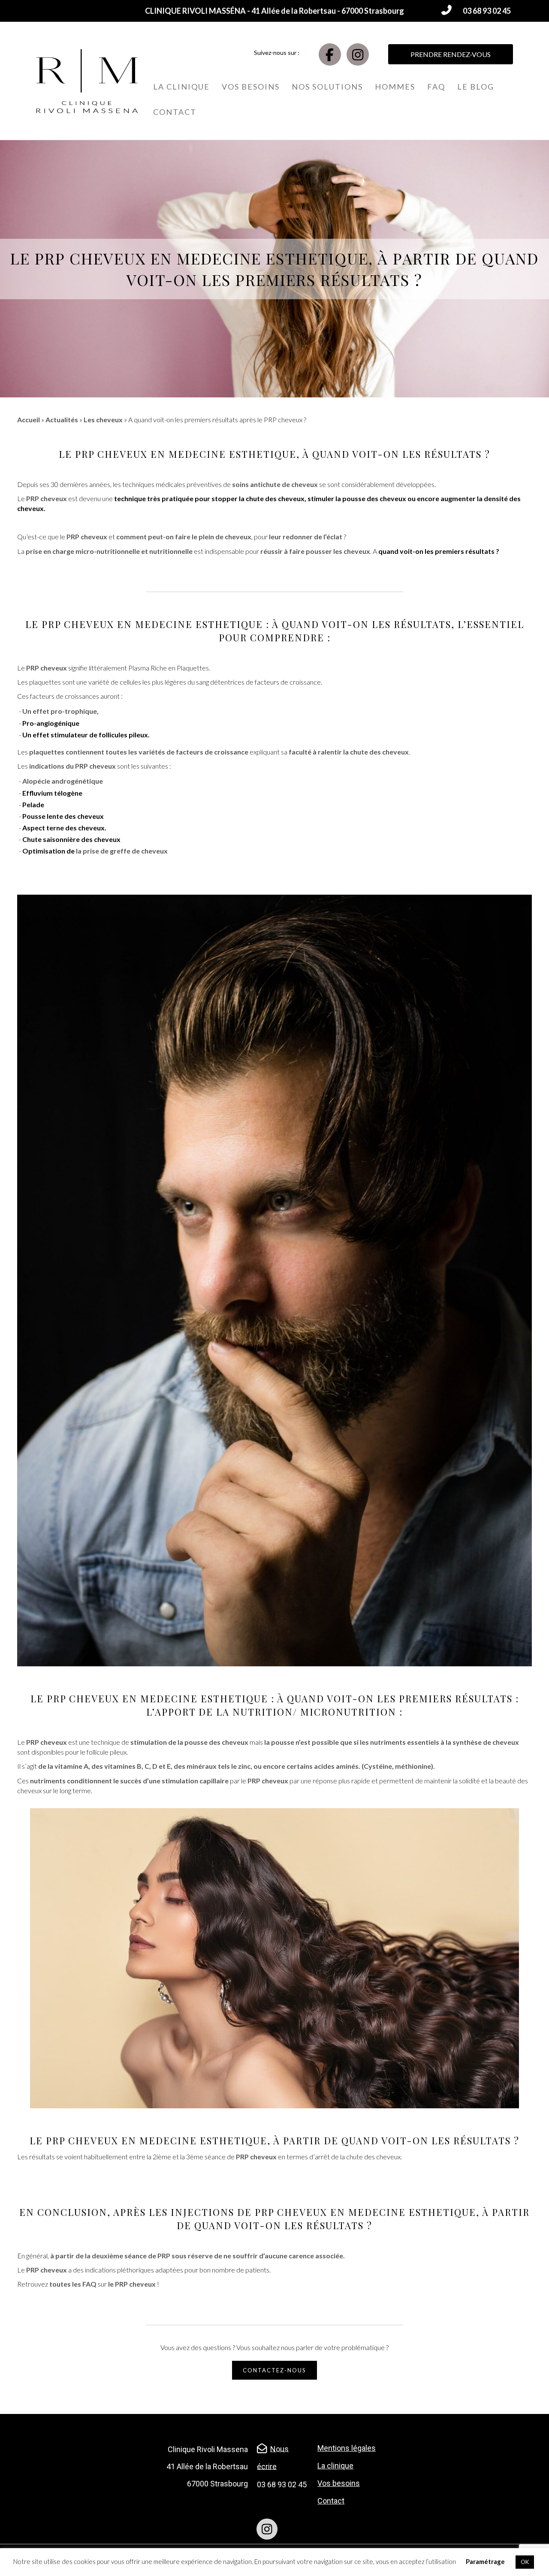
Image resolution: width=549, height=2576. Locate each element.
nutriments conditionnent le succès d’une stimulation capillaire (129, 1781)
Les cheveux (103, 419)
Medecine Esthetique (232, 454)
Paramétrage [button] (485, 2561)
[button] (475, 11)
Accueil (29, 419)
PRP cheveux (111, 454)
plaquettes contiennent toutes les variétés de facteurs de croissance (139, 752)
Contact (175, 112)
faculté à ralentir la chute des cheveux (349, 752)
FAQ (436, 87)
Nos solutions (327, 87)
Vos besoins (251, 87)
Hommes (395, 87)
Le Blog (476, 87)
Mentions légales (347, 2448)
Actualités (62, 419)
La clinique (181, 87)
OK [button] (525, 2562)
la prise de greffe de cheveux (122, 851)
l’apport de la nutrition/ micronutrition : (274, 1712)
